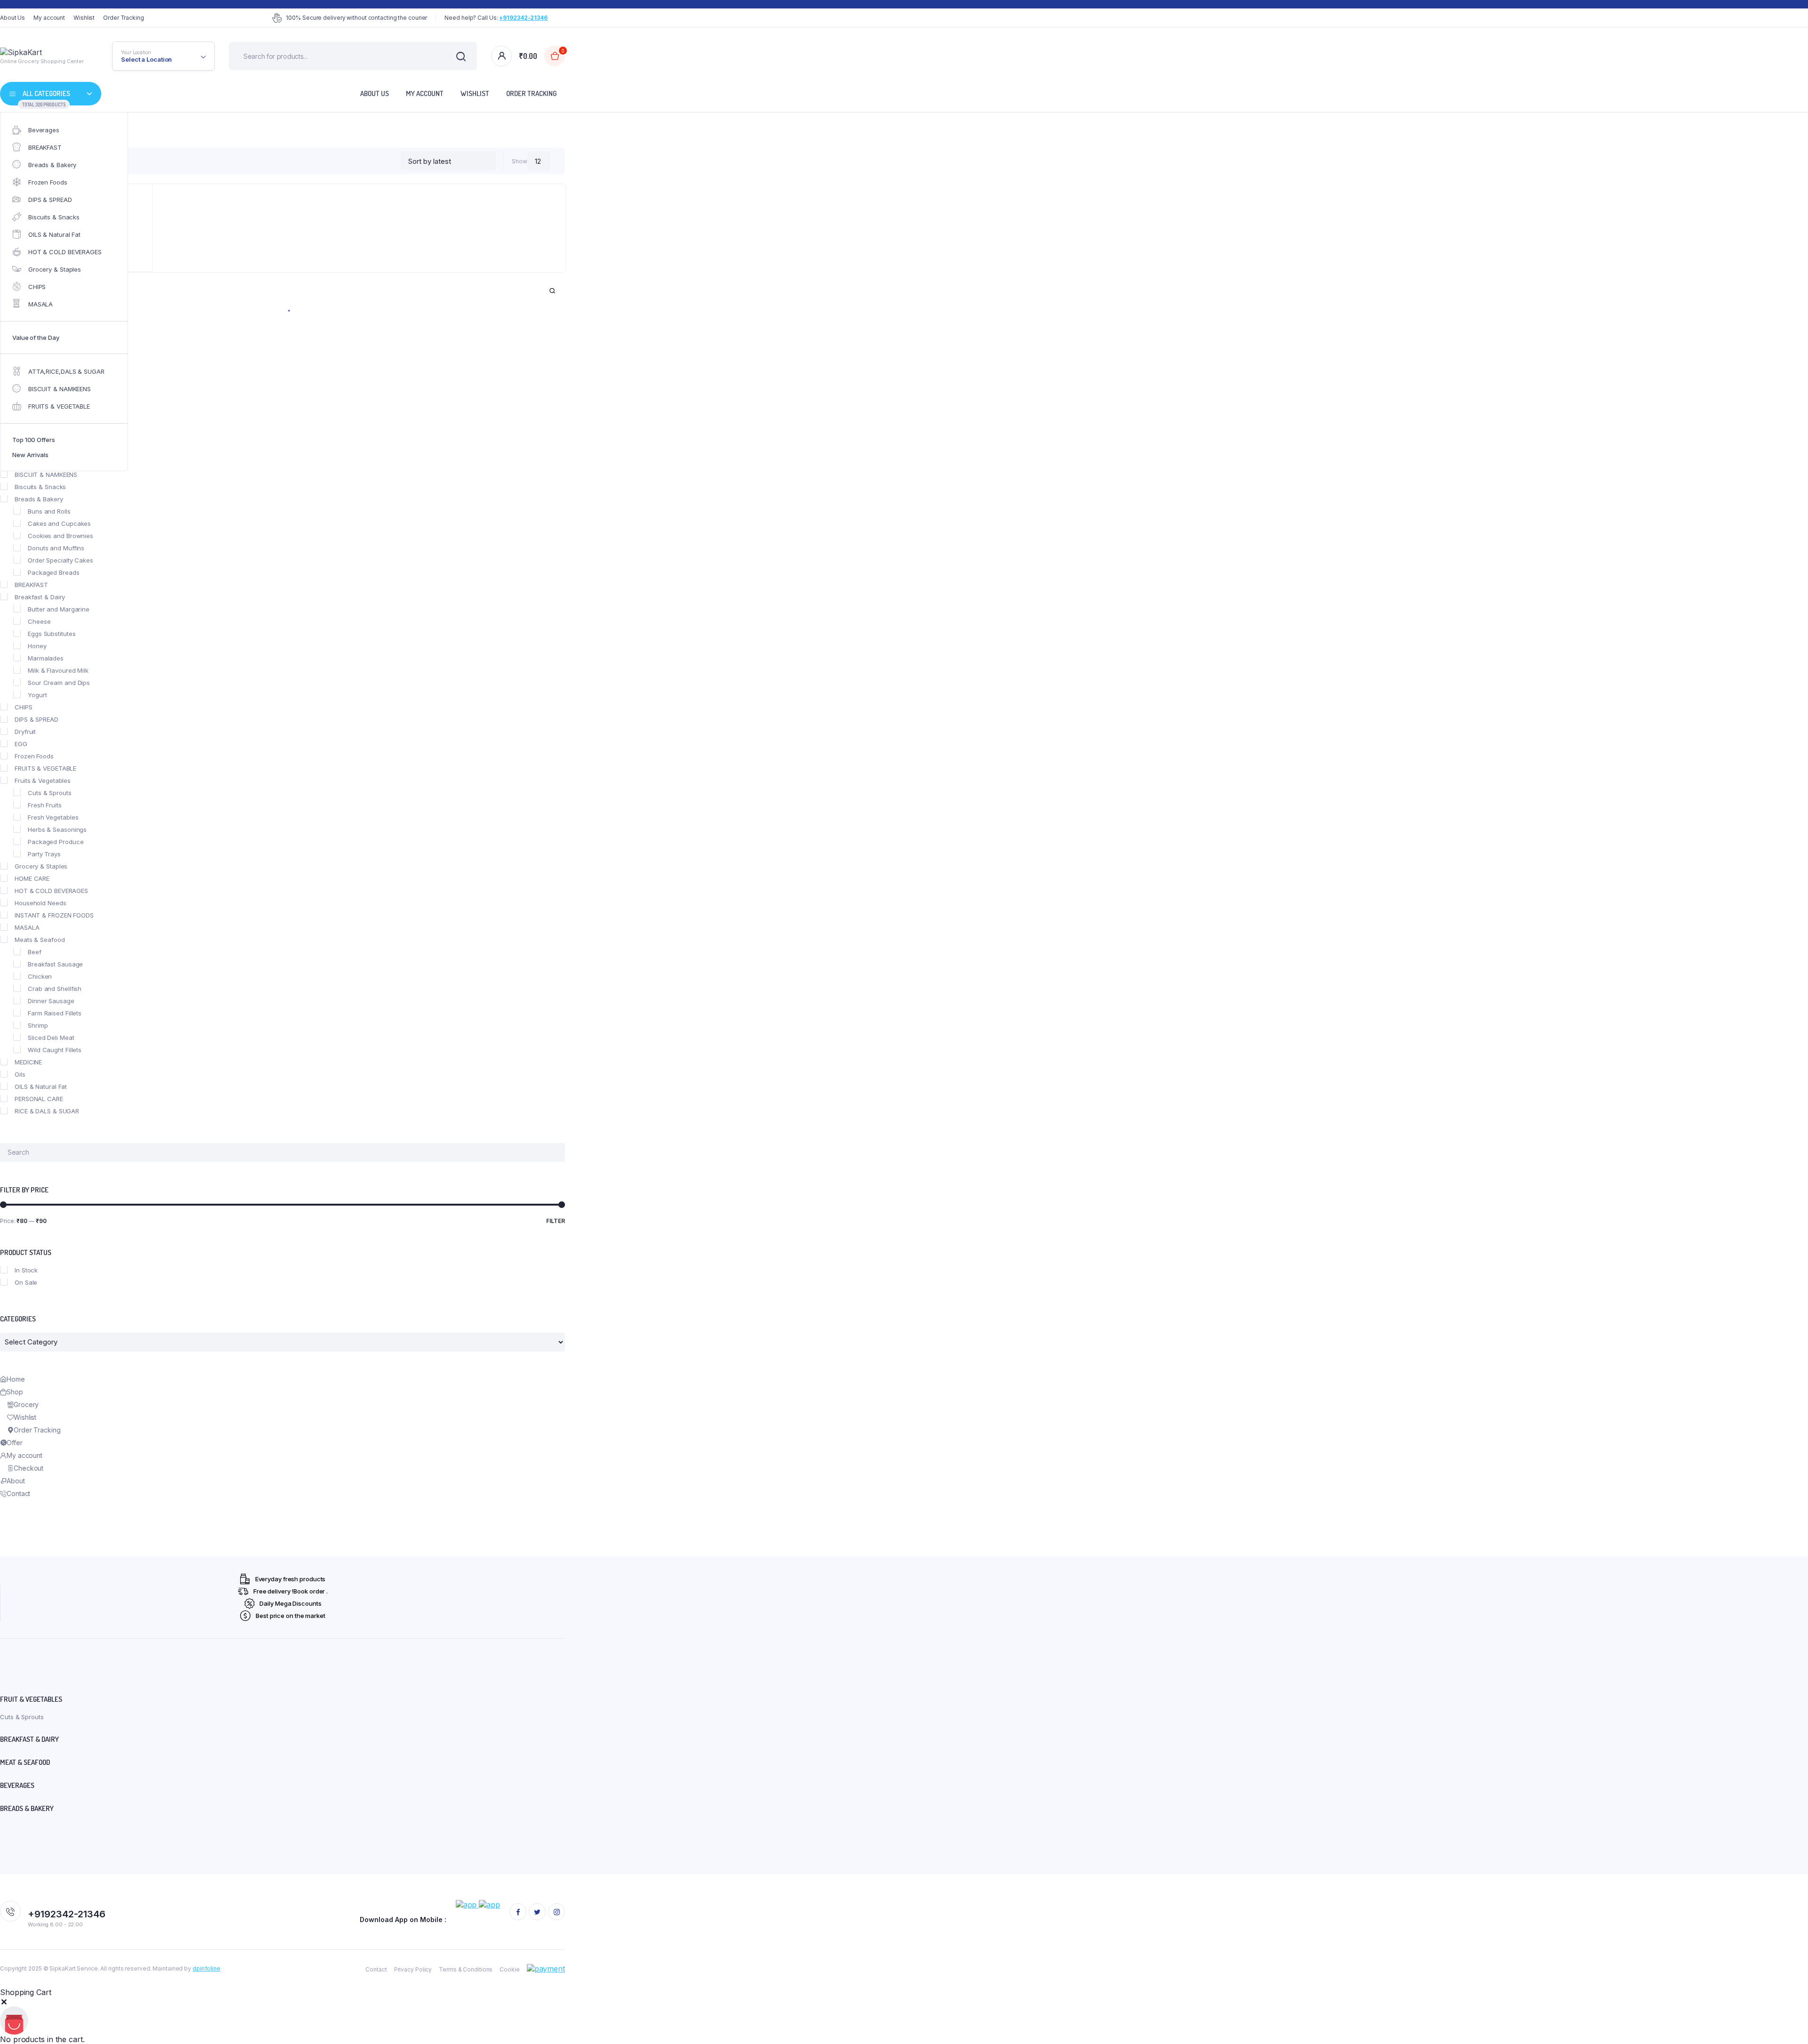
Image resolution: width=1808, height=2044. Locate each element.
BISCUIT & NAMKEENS (60, 389)
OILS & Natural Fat (54, 234)
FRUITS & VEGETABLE (59, 406)
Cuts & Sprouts (50, 793)
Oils (20, 1074)
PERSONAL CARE (39, 1099)
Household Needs (40, 903)
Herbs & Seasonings (57, 829)
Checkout (28, 1468)
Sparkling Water (51, 426)
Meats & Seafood (40, 940)
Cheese (39, 621)
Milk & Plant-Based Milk (61, 401)
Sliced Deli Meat (51, 1038)
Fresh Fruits (45, 805)
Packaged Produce (56, 842)
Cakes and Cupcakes (59, 523)
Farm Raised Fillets (55, 1013)
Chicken (40, 976)
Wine (35, 462)
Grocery (26, 1404)
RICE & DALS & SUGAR (47, 1111)
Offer (15, 1443)
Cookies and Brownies (61, 536)
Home (16, 1379)
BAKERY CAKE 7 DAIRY (47, 340)
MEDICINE (28, 1062)
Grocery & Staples (55, 269)
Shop (15, 1392)
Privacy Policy (413, 1969)
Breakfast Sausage (55, 964)
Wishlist (84, 18)
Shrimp (38, 1025)
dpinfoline (206, 1968)
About (16, 1481)
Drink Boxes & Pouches (62, 389)
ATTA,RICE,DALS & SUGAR (66, 371)
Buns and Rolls (49, 511)
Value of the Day (36, 338)
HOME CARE (32, 878)
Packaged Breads (54, 572)
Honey (37, 646)
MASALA (40, 304)
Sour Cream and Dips (59, 683)
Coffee (38, 364)
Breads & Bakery (52, 165)
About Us (12, 18)
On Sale (26, 1282)
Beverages (44, 130)
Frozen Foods (48, 182)
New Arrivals (30, 455)
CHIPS (37, 287)
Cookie (509, 1969)
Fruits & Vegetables (43, 781)
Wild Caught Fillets (55, 1050)
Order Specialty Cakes (61, 560)
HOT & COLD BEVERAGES (65, 252)
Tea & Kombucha (53, 438)
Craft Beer (43, 377)
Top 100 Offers (34, 440)
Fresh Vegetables (53, 817)
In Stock (26, 1270)
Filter (556, 1221)
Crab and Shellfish (55, 989)
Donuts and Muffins (56, 548)
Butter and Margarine (59, 609)
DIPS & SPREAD (50, 200)
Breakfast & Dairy (40, 597)
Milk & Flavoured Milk (58, 670)
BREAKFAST (45, 147)
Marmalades (46, 658)
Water (36, 450)
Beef (35, 952)
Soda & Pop (45, 413)
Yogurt (37, 695)
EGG (21, 744)
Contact (18, 1493)
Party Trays (44, 854)
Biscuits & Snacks (54, 217)
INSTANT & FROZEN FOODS (54, 915)
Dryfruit (25, 732)
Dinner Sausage (51, 1001)
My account (49, 18)
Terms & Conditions (466, 1969)
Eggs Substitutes (52, 634)
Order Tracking (124, 18)
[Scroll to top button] (1787, 2023)
